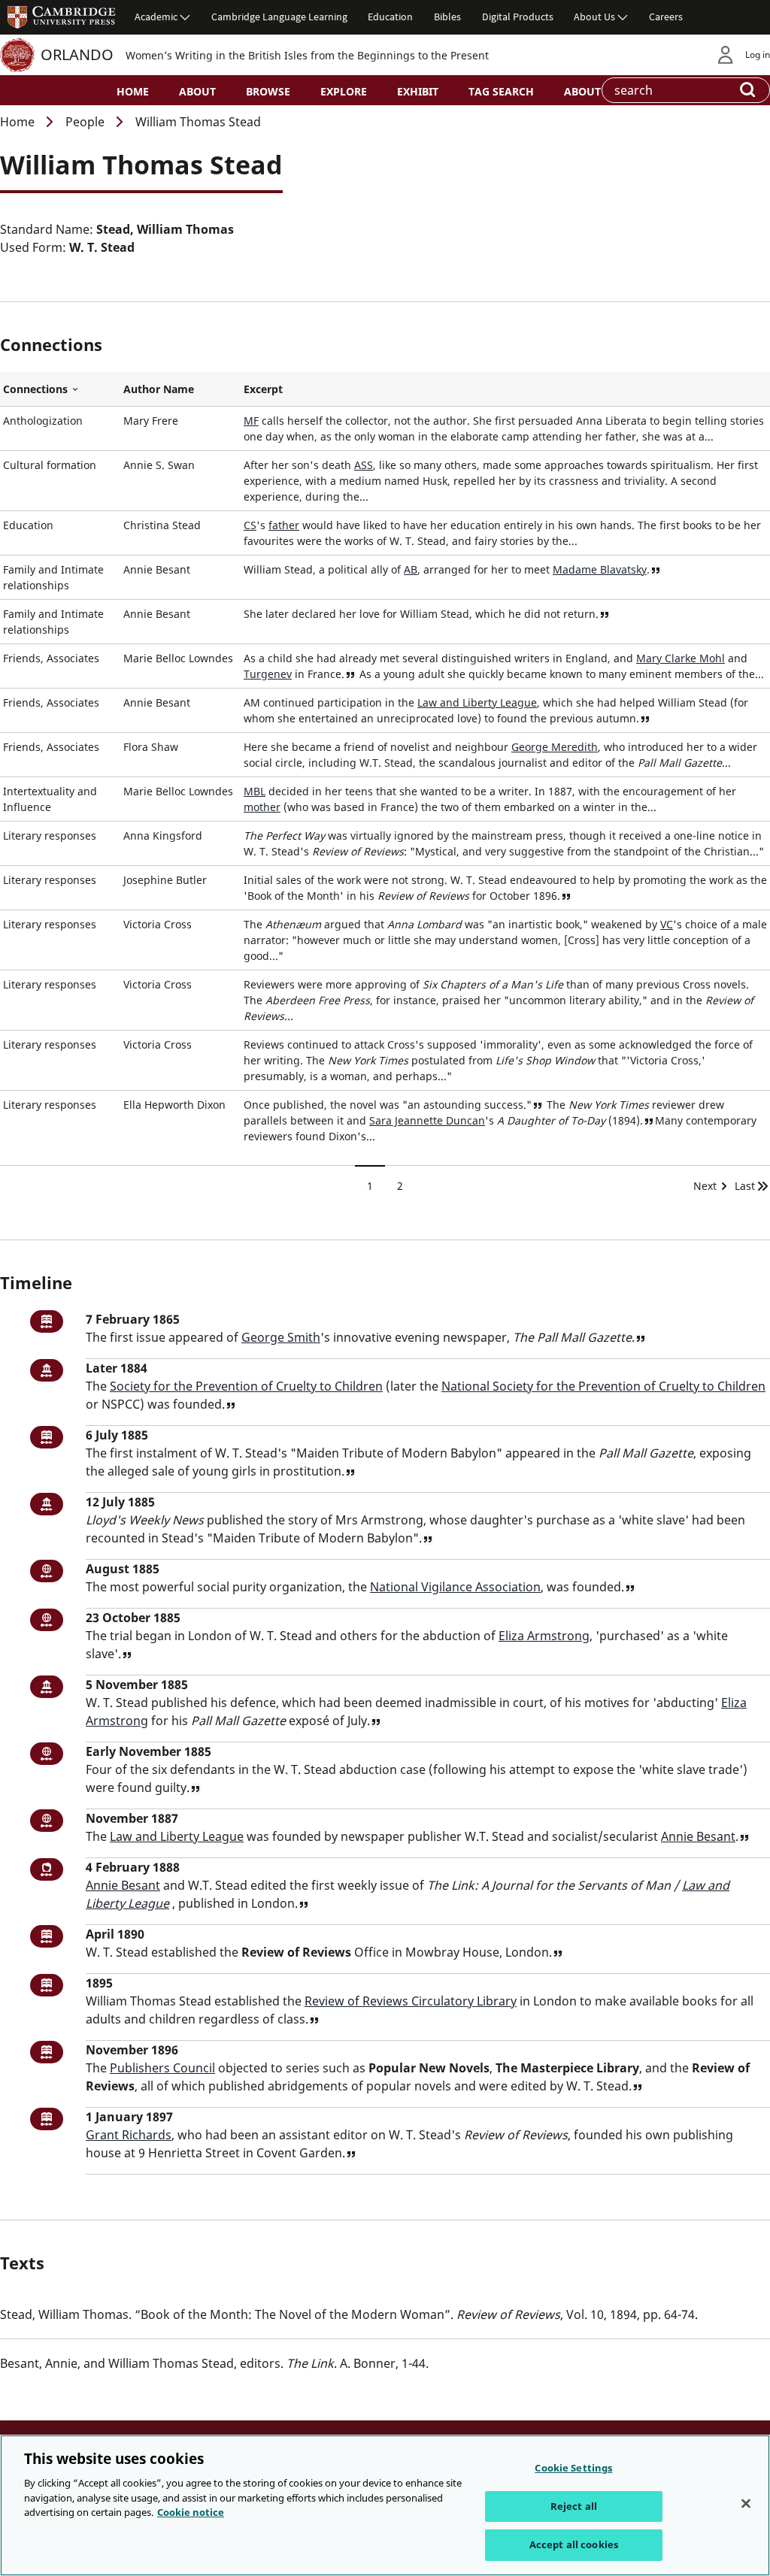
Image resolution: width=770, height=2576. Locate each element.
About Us (594, 17)
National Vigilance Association (455, 1587)
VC (667, 924)
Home (133, 91)
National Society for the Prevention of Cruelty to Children (603, 1386)
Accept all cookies (574, 2544)
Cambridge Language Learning (279, 17)
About (197, 91)
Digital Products (518, 17)
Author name (159, 389)
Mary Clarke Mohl (681, 658)
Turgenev (268, 674)
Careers (666, 17)
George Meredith (555, 747)
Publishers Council (162, 2068)
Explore (344, 91)
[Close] (746, 2504)
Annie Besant (698, 1836)
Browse (268, 91)
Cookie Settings (573, 2468)
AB (411, 569)
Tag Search (501, 91)
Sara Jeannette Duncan (427, 1120)
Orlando (77, 54)
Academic (156, 17)
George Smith (281, 1337)
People (85, 122)
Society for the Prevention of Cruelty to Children (246, 1386)
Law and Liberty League (477, 702)
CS (250, 525)
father (284, 525)
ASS (364, 465)
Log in (758, 54)
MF (251, 421)
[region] (385, 2505)
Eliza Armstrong (544, 1636)
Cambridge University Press (62, 17)
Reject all (574, 2506)
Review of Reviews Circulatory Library (411, 2001)
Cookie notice (191, 2512)
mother (262, 807)
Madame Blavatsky (600, 569)
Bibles (447, 17)
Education (390, 17)
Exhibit (418, 91)
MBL (255, 791)
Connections (60, 389)
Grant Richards (129, 2135)
